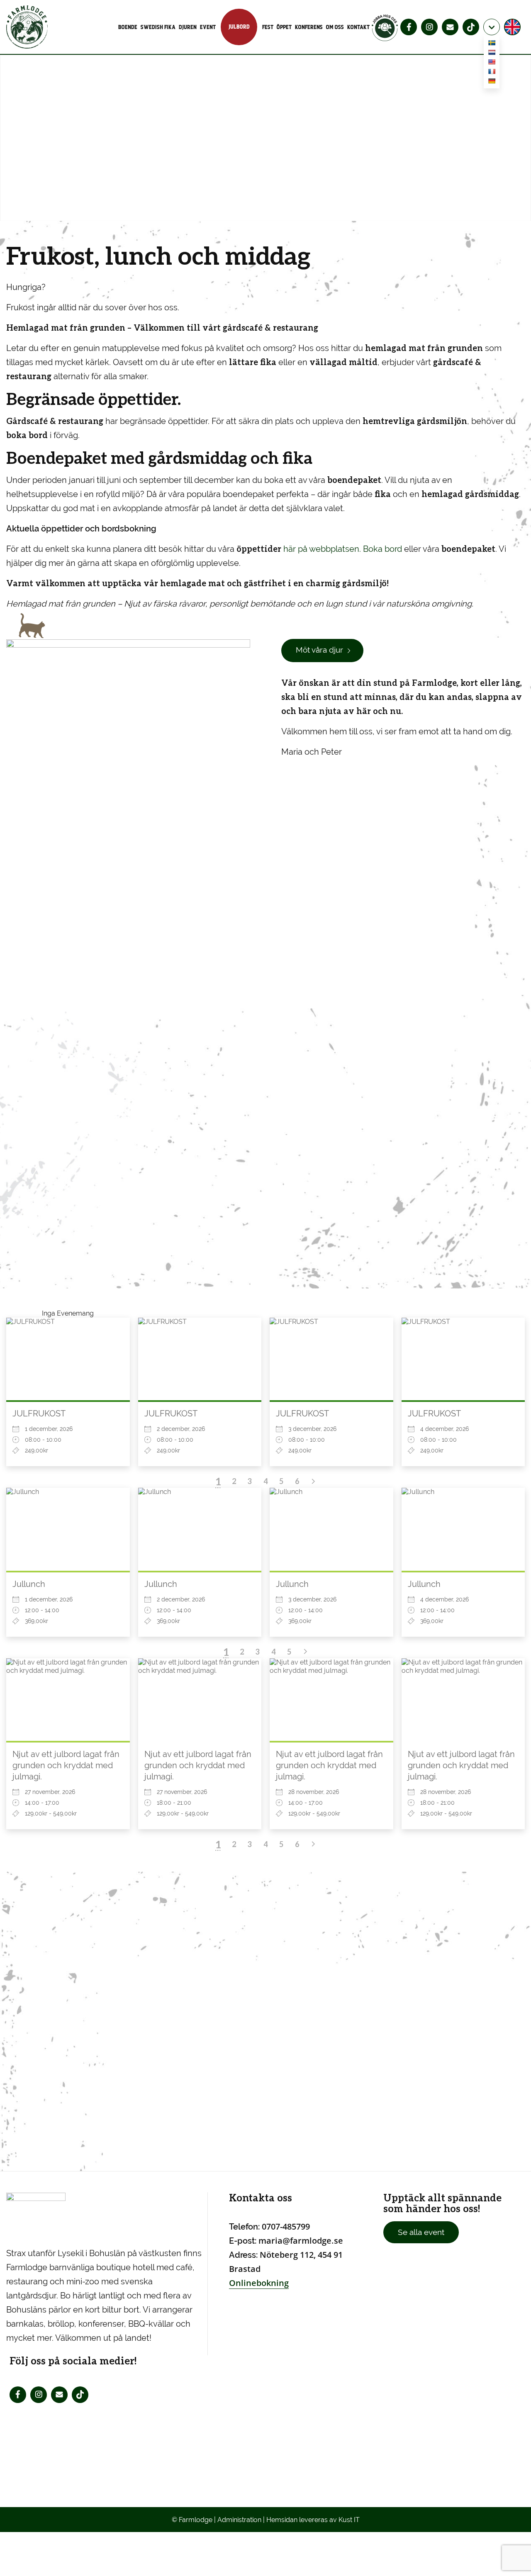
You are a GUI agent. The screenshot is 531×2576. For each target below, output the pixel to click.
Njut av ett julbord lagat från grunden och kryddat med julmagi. (66, 1765)
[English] (492, 63)
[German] (492, 82)
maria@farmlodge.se (301, 2241)
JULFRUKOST (39, 1414)
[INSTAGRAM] (429, 27)
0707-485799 (286, 2226)
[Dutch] (492, 54)
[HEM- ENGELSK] (513, 27)
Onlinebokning (259, 2283)
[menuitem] (129, 27)
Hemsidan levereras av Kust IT (313, 2520)
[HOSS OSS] (385, 27)
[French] (492, 73)
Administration (239, 2520)
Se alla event (421, 2232)
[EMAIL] (450, 27)
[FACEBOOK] (409, 27)
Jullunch (29, 1584)
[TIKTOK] (471, 27)
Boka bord (384, 549)
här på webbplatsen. (299, 549)
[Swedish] (492, 44)
